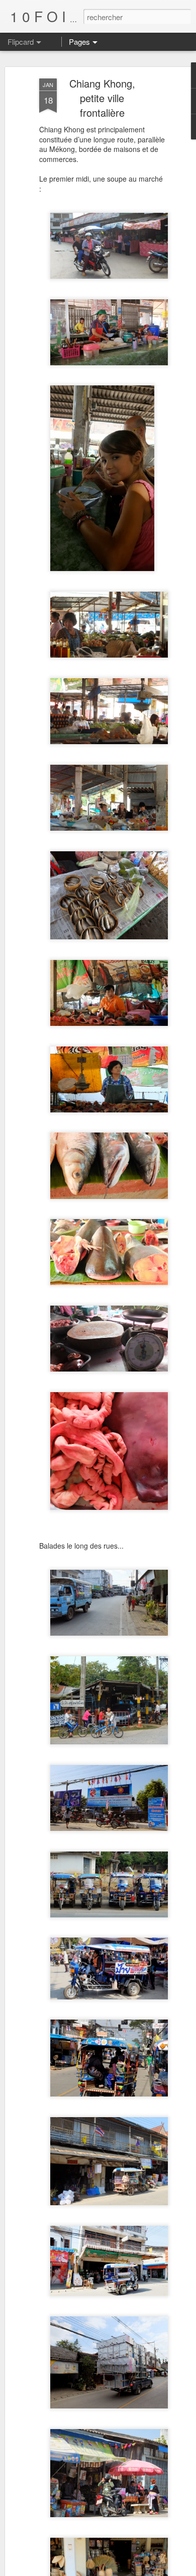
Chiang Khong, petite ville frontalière (102, 98)
